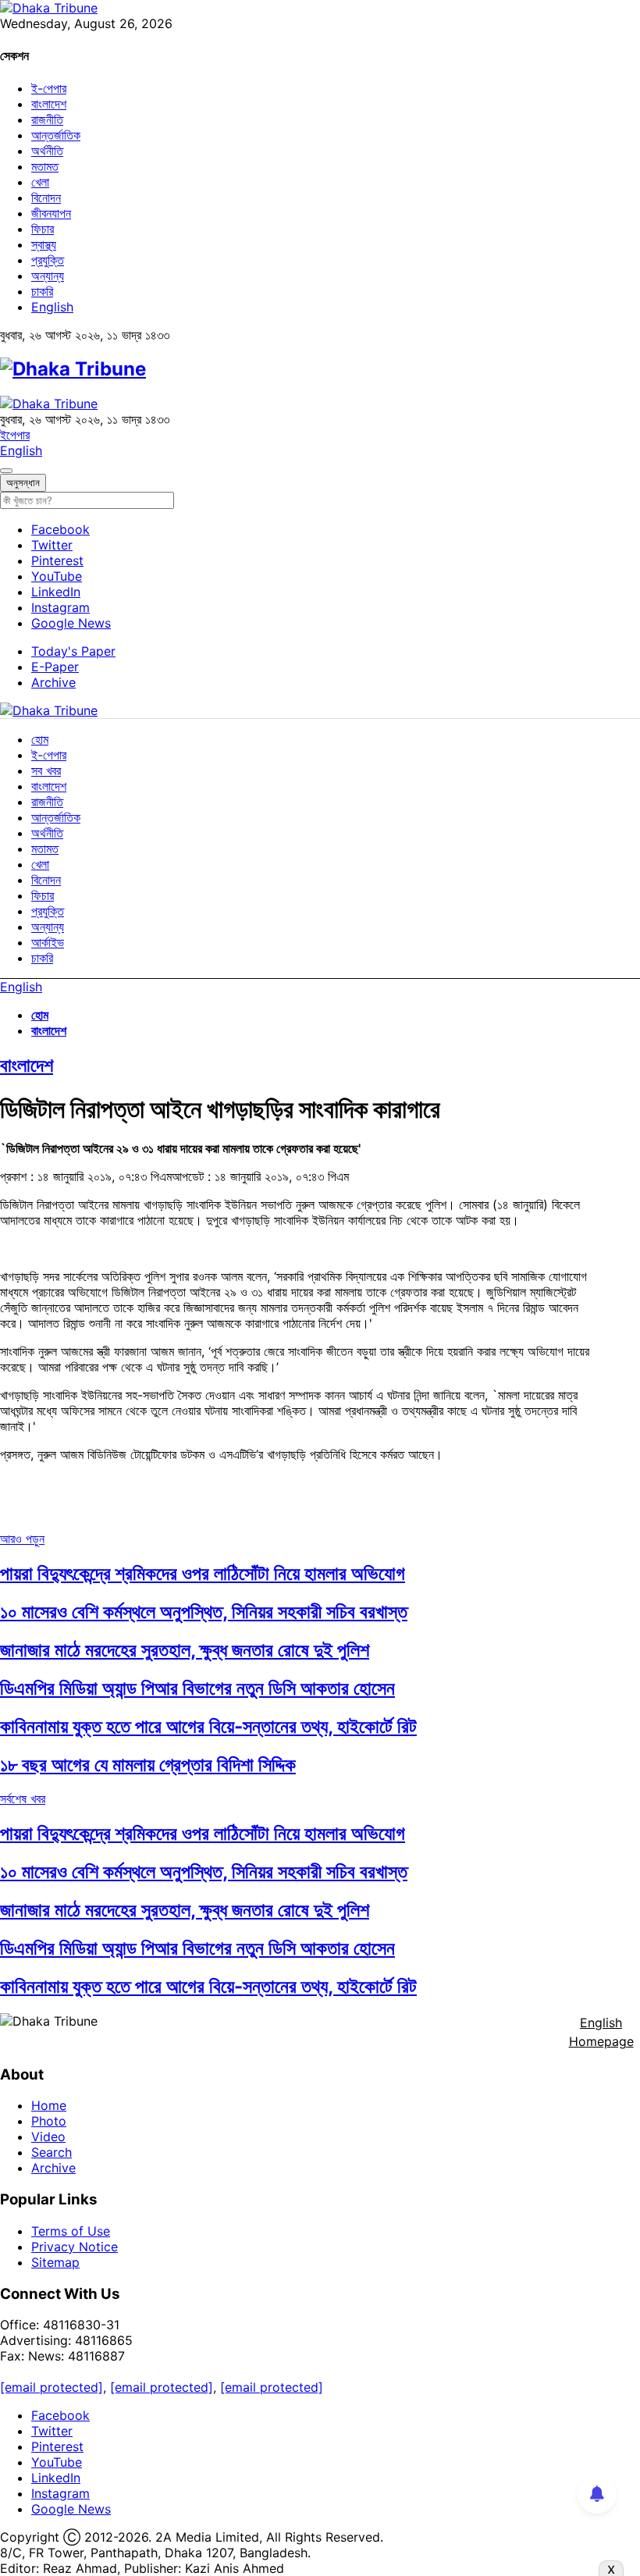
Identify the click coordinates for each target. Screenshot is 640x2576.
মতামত (45, 166)
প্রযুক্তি (48, 260)
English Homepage (601, 2032)
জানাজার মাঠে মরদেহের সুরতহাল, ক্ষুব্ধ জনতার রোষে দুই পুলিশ (185, 1650)
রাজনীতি (47, 119)
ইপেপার (15, 435)
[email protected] (52, 2387)
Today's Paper (73, 651)
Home (49, 2105)
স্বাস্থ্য (44, 244)
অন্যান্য (48, 276)
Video (48, 2137)
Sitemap (55, 2262)
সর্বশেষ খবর (23, 1799)
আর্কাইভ (48, 942)
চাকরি (42, 291)
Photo (49, 2121)
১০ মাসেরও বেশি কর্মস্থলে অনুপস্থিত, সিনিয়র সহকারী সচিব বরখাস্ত (204, 1612)
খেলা (40, 182)
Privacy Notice (75, 2247)
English (52, 307)
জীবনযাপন (51, 213)
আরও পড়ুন (22, 1539)
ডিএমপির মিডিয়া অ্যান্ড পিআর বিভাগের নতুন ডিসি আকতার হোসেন (197, 1688)
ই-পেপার (49, 88)
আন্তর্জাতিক (56, 135)
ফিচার (43, 229)
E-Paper (55, 667)
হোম (40, 739)
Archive (53, 682)
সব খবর (46, 770)
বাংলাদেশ (49, 104)
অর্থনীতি (47, 151)
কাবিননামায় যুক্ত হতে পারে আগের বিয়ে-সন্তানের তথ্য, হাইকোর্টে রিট (208, 1726)
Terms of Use (71, 2231)
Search (52, 2152)
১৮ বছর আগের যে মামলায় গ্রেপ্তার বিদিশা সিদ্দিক (148, 1765)
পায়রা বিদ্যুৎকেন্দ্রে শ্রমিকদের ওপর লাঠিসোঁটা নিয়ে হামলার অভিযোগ (203, 1573)
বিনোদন (46, 197)
